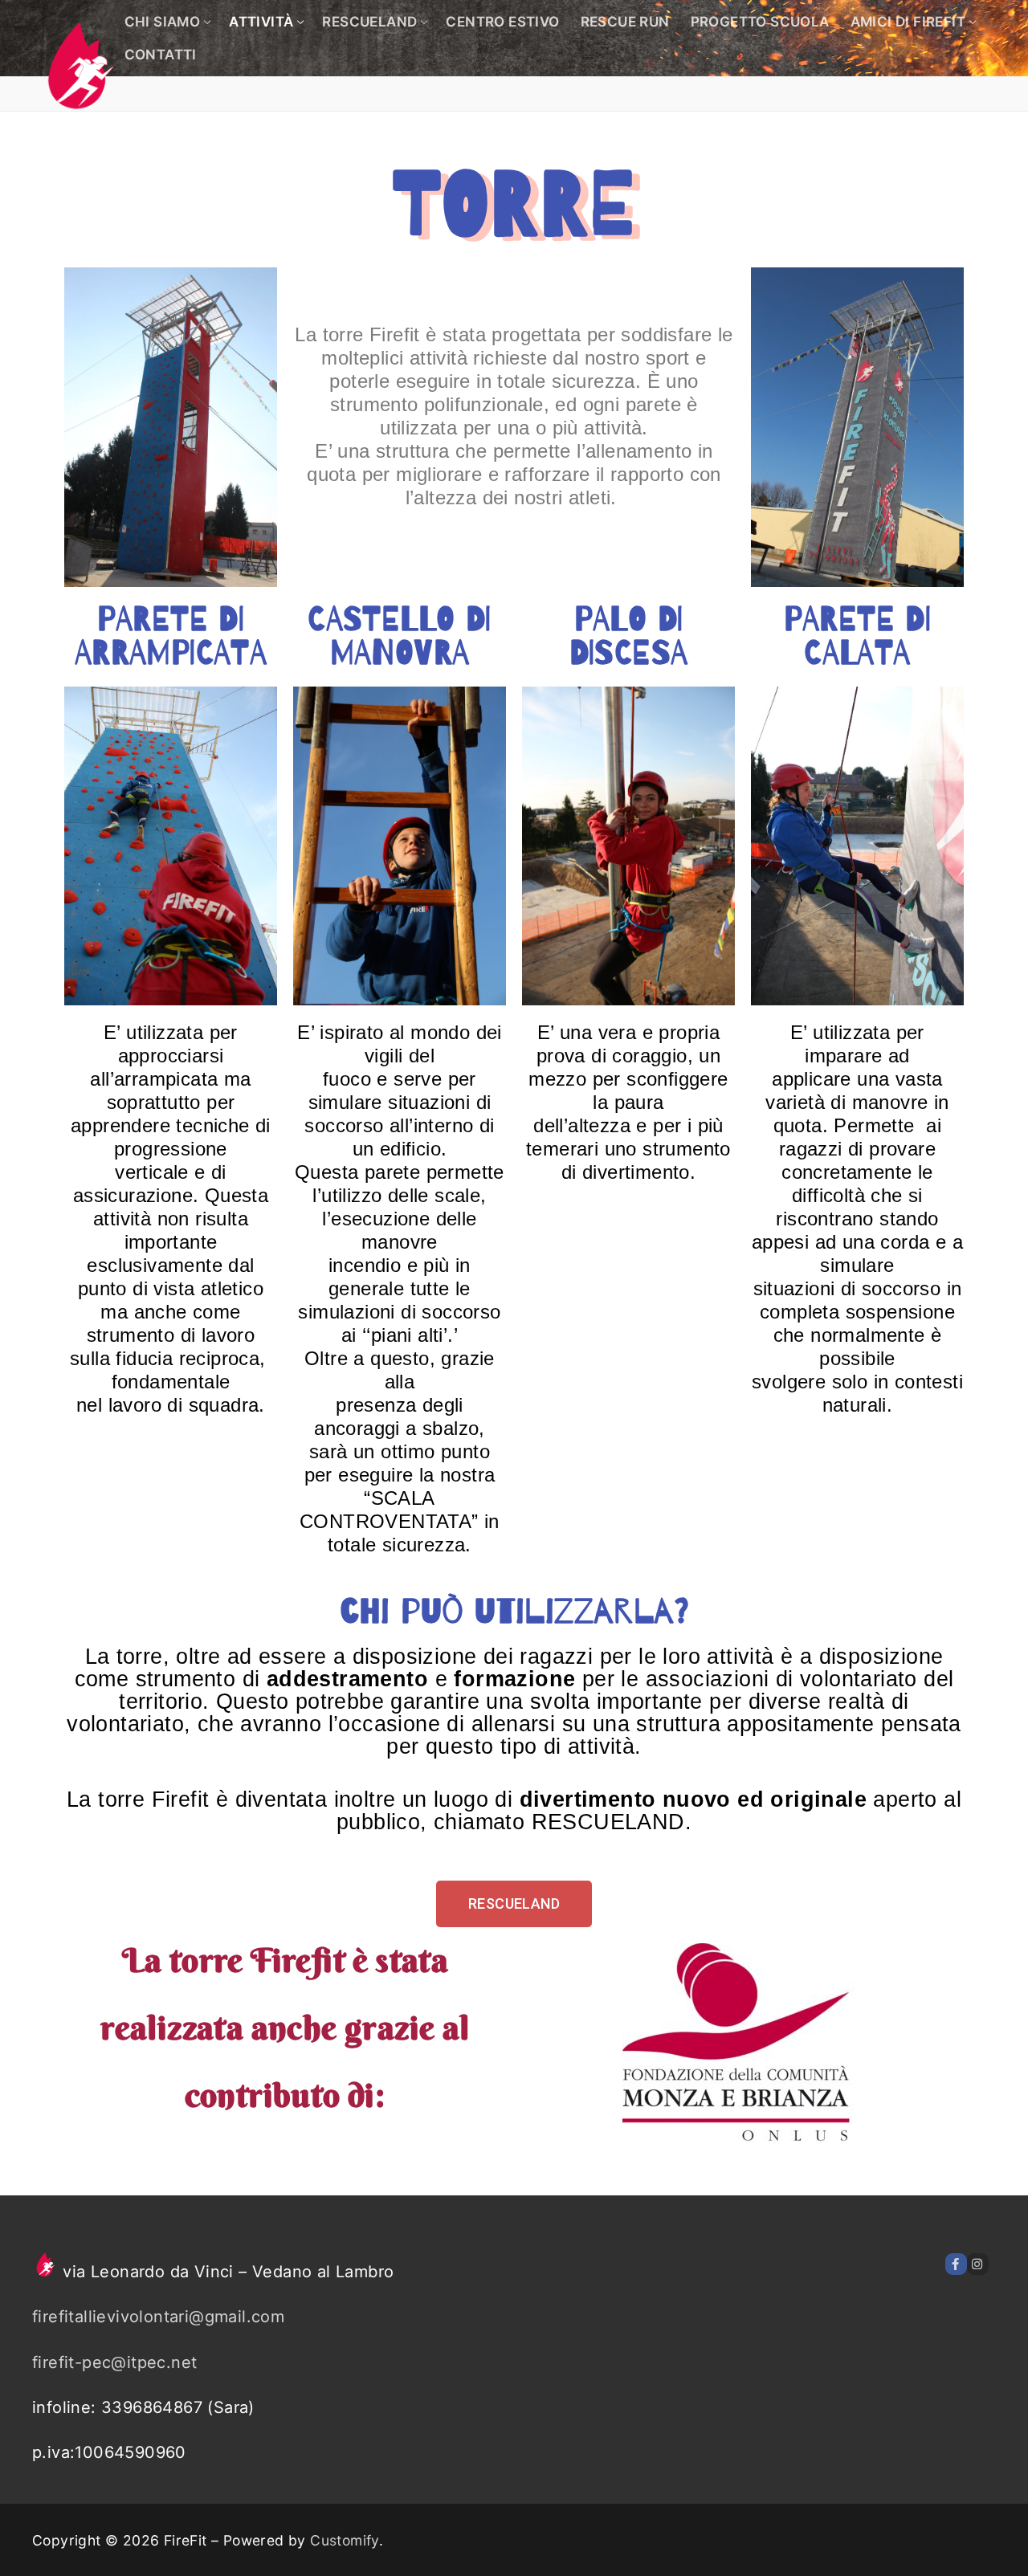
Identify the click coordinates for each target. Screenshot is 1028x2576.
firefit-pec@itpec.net (114, 2362)
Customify (345, 2540)
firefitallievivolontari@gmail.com (158, 2317)
